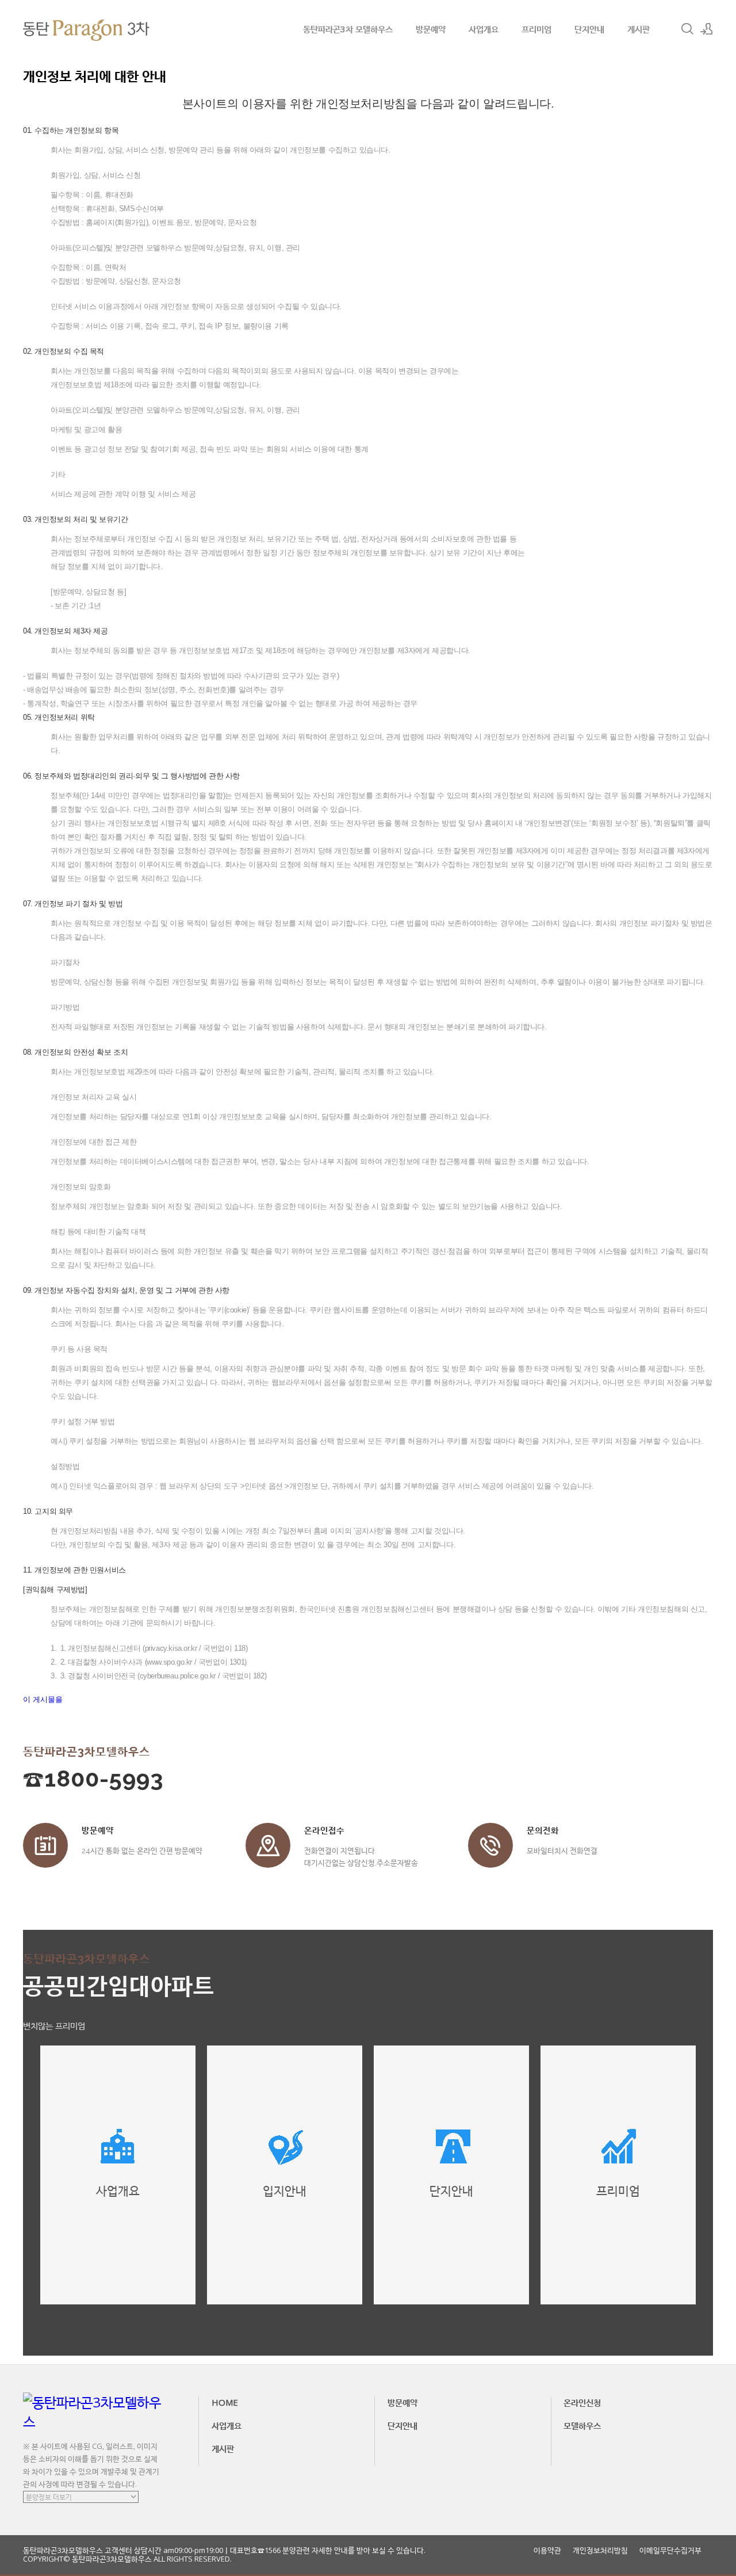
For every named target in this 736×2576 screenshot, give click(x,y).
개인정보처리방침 (600, 2550)
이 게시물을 (43, 1699)
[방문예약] (45, 1845)
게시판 (639, 29)
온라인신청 (582, 2402)
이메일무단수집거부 (670, 2550)
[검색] (687, 29)
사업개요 (484, 29)
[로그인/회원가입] (707, 29)
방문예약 (431, 29)
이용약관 (547, 2550)
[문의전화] (490, 1845)
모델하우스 (582, 2425)
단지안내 (589, 29)
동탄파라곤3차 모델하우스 (348, 29)
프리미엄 (536, 29)
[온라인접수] (268, 1845)
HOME (225, 2402)
